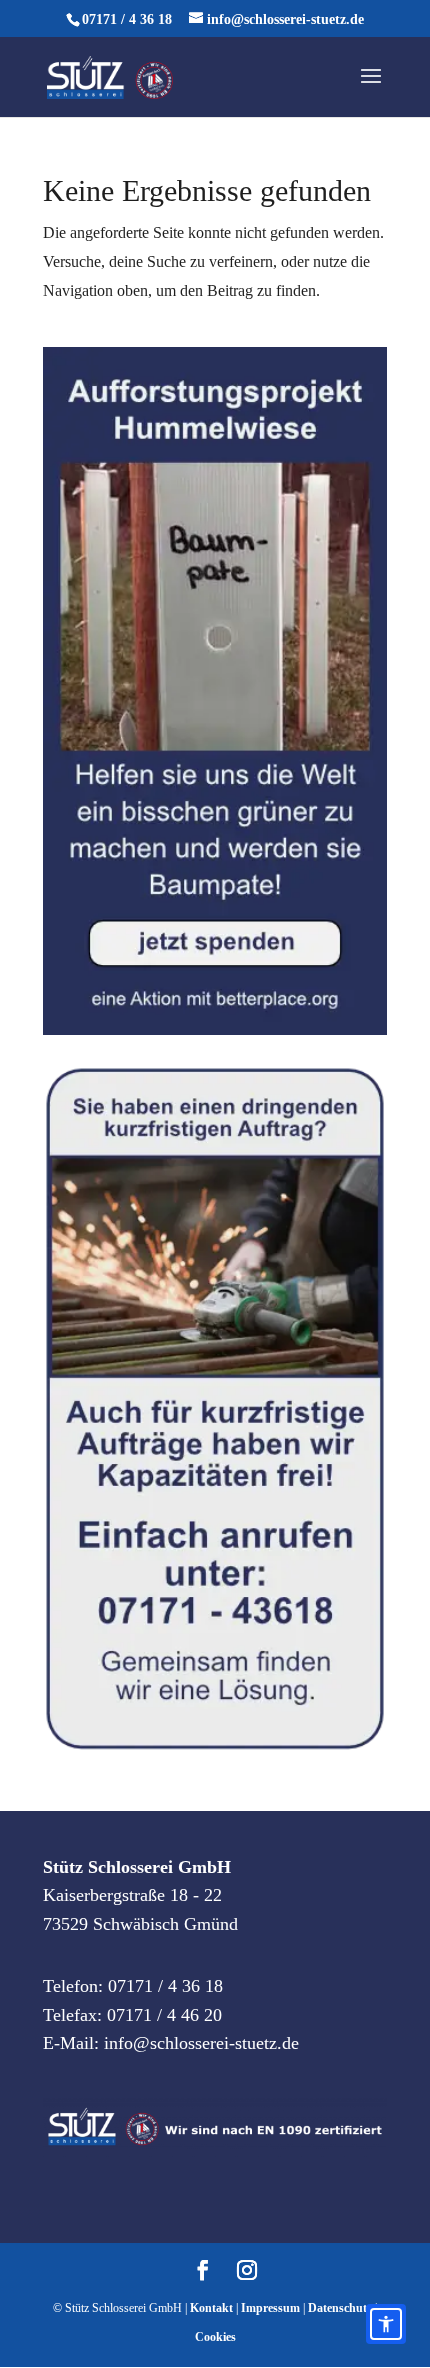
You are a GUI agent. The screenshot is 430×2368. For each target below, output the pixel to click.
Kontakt (211, 2308)
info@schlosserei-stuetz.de (201, 2043)
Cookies (215, 2337)
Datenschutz (340, 2308)
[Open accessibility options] (386, 2324)
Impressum (270, 2308)
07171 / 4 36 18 (127, 19)
